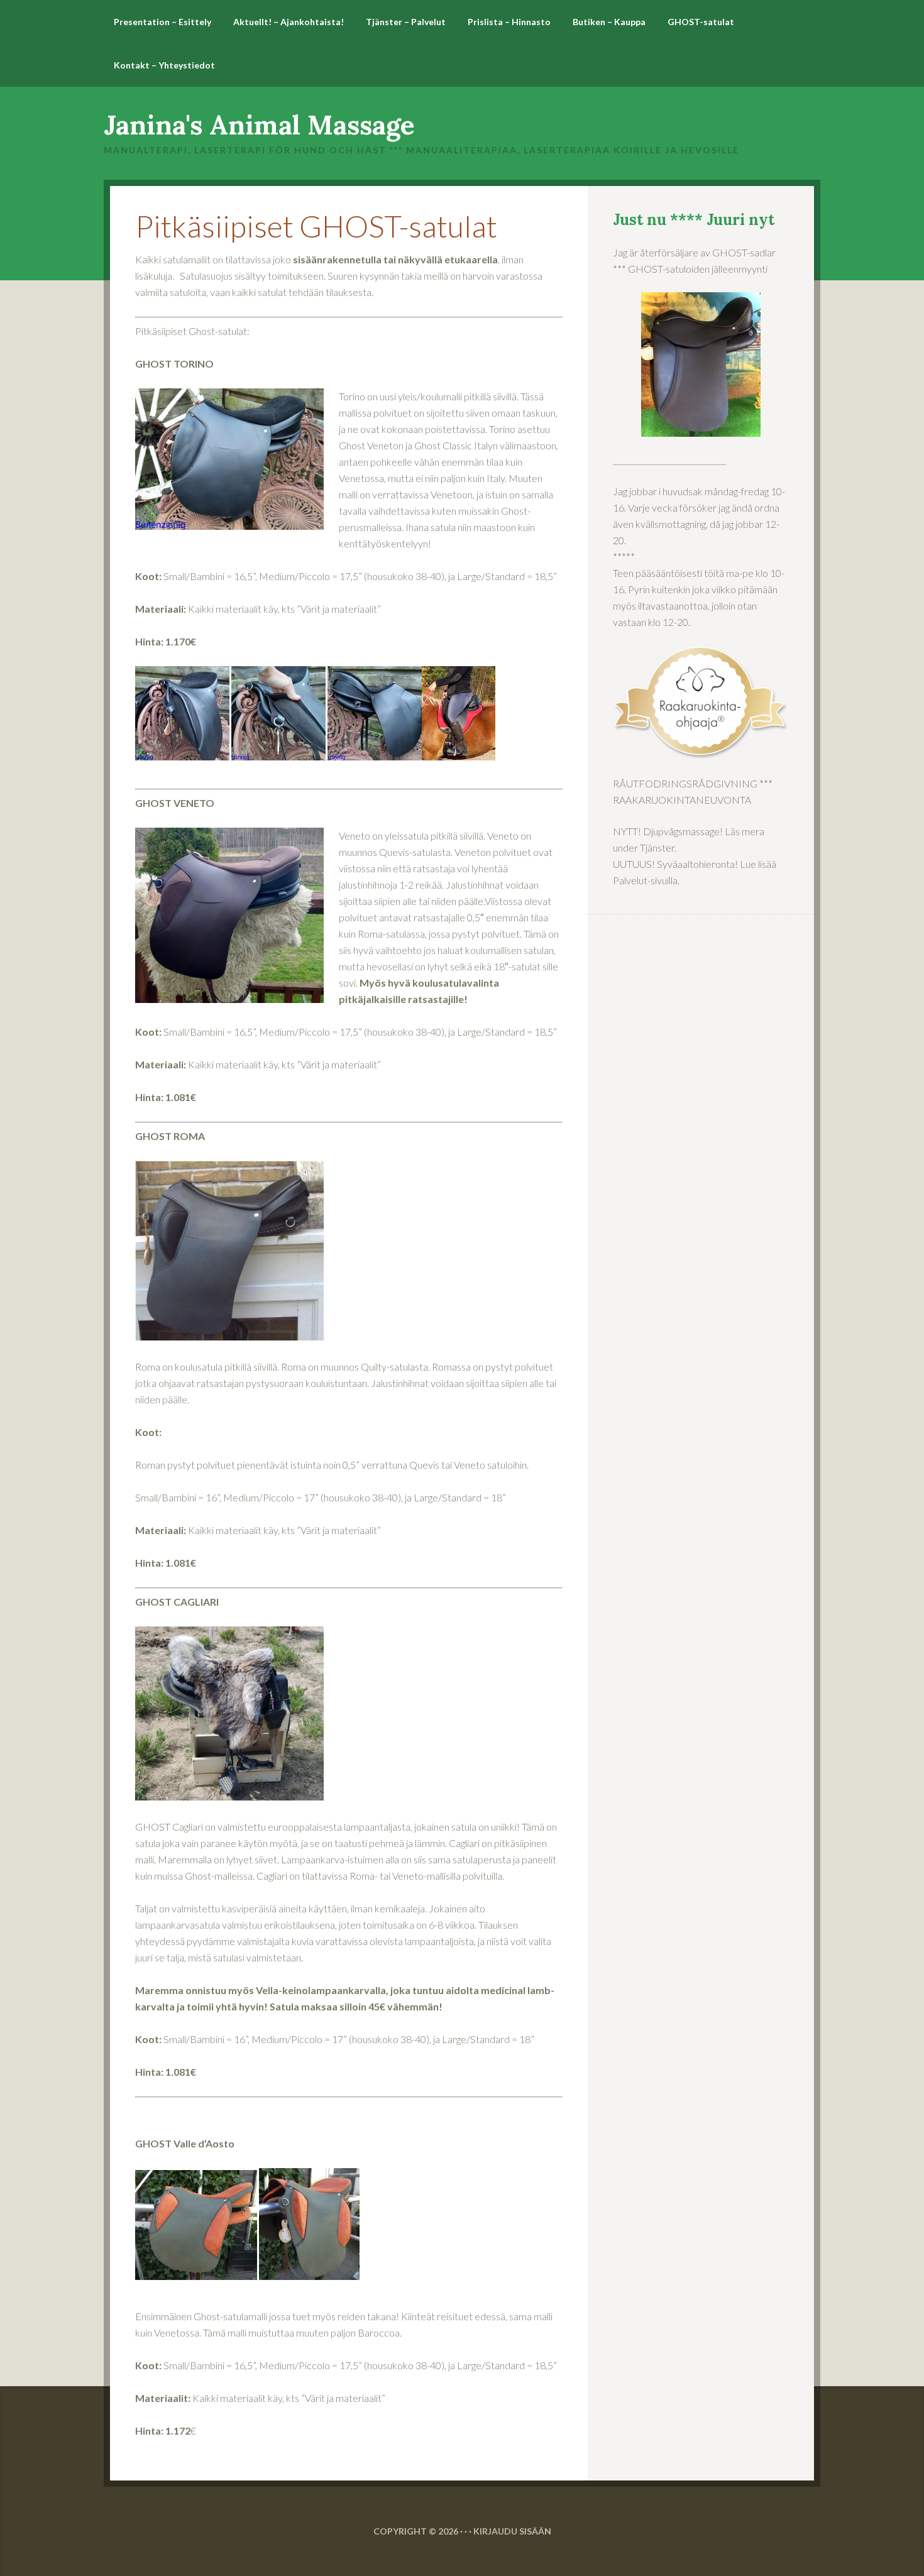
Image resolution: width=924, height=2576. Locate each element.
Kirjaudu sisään (512, 2531)
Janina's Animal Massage (259, 125)
